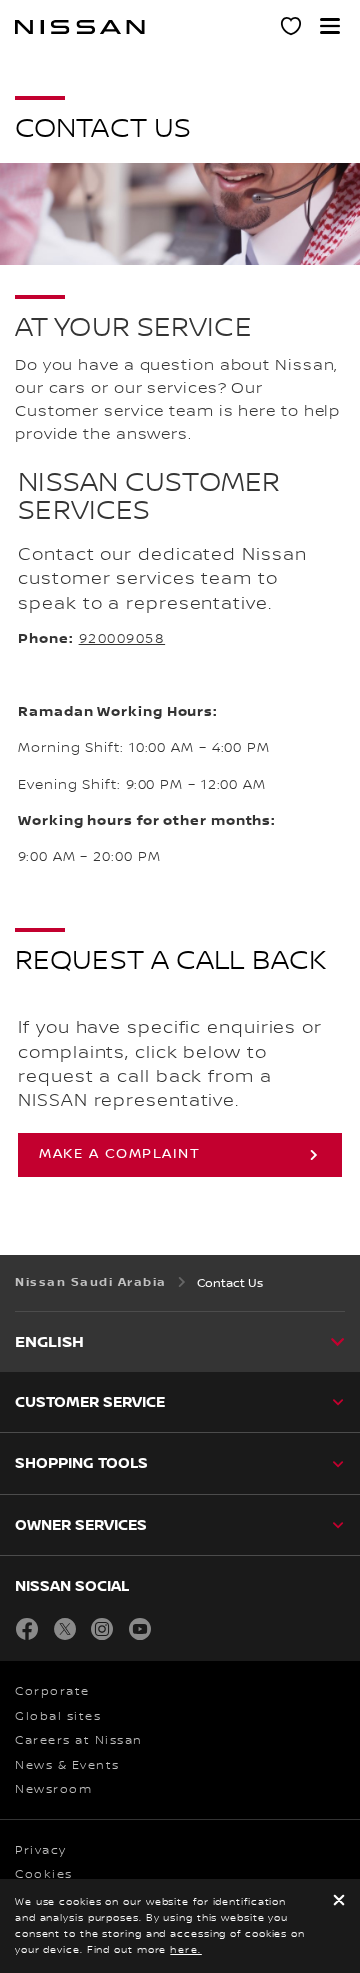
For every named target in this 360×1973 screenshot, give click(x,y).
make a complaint (119, 1154)
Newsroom (53, 1789)
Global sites (58, 1716)
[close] (339, 1901)
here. (186, 1949)
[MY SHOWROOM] (292, 29)
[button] (330, 26)
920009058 (122, 639)
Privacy (41, 1850)
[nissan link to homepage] (80, 27)
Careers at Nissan (79, 1740)
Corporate (52, 1691)
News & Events (67, 1765)
